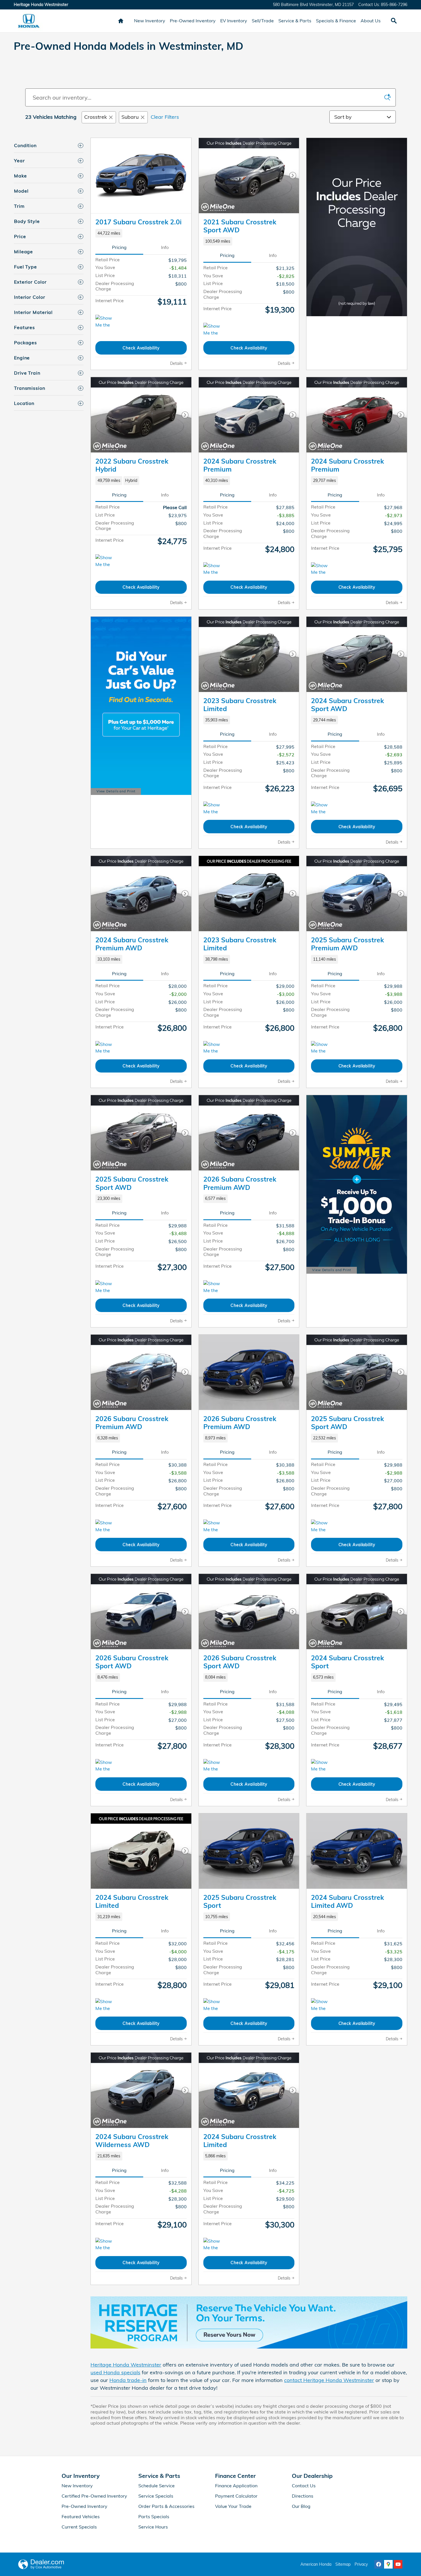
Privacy (361, 2564)
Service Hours (153, 2527)
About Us (371, 21)
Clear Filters (165, 117)
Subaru (130, 117)
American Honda (316, 2564)
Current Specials (79, 2527)
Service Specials (156, 2496)
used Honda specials (115, 2372)
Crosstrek (96, 117)
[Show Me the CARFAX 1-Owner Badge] (106, 322)
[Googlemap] (388, 2564)
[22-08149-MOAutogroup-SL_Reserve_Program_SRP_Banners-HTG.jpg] (249, 2323)
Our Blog (301, 2506)
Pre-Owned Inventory (193, 21)
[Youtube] (398, 2564)
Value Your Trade (233, 2506)
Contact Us (304, 2486)
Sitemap (343, 2564)
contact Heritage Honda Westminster (329, 2380)
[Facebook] (379, 2564)
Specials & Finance (336, 21)
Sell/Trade (263, 21)
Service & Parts (295, 21)
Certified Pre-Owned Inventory (94, 2496)
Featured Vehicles (81, 2516)
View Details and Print (116, 792)
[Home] (29, 21)
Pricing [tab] (119, 247)
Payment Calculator (236, 2496)
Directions (303, 2496)
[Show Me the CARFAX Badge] (106, 1526)
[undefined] (249, 2323)
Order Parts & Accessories (166, 2506)
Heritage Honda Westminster (126, 2365)
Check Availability (141, 348)
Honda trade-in (128, 2380)
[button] (141, 233)
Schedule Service (157, 2486)
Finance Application (236, 2486)
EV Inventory (234, 21)
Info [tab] (165, 247)
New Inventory (150, 21)
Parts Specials (154, 2516)
